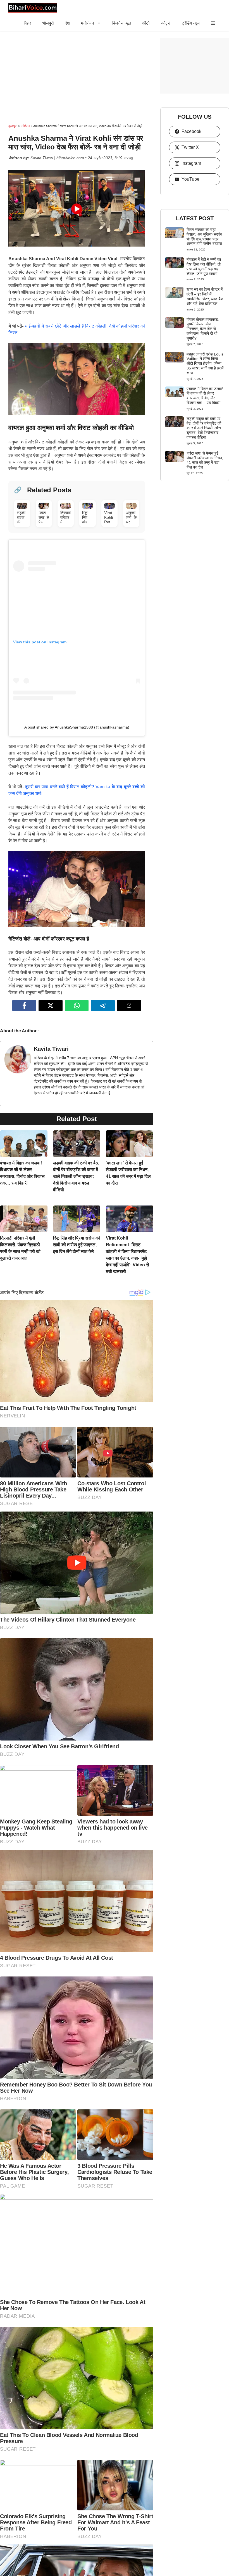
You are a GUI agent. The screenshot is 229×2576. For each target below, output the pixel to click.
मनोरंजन (88, 23)
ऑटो (146, 23)
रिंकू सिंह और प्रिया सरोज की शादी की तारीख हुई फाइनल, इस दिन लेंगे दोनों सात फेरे (77, 1245)
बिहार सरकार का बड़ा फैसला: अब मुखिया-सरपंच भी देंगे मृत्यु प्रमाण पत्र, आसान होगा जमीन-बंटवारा (204, 237)
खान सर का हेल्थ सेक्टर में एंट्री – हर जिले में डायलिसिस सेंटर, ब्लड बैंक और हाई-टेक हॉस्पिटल (205, 296)
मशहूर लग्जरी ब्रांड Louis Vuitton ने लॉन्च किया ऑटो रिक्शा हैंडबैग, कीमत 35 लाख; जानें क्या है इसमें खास (205, 363)
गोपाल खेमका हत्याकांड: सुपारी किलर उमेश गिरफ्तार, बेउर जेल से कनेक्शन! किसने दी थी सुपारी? (203, 329)
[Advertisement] (77, 77)
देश (67, 23)
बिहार (28, 23)
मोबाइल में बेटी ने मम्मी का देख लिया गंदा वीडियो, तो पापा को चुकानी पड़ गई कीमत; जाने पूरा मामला (204, 266)
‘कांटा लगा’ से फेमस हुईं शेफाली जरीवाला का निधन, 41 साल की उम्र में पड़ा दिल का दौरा (205, 460)
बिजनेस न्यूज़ (122, 23)
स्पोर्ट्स (166, 23)
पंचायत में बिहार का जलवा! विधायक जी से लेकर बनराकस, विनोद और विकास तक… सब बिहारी (205, 396)
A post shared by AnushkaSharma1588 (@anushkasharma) (77, 727)
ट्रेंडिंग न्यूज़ (191, 23)
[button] (213, 23)
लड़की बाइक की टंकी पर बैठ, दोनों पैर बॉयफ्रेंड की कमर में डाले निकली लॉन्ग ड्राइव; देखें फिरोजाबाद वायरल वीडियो (76, 1176)
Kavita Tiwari (51, 1049)
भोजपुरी (48, 23)
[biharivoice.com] (33, 8)
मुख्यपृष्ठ (13, 126)
